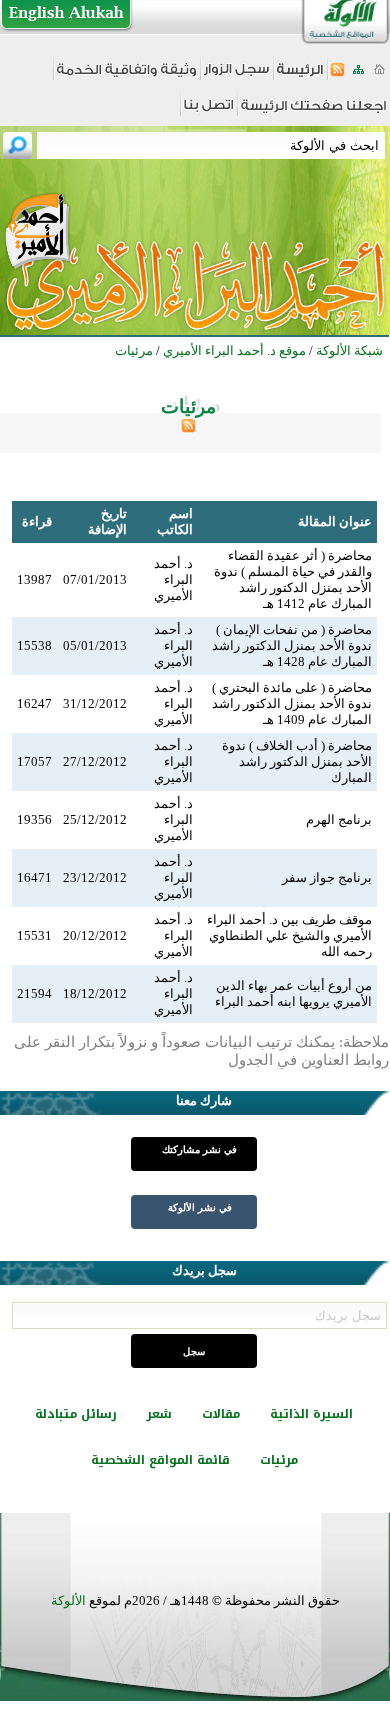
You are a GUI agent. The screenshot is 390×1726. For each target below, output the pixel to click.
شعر (159, 1414)
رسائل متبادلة (76, 1414)
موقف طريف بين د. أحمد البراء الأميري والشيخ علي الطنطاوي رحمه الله (289, 935)
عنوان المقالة (335, 521)
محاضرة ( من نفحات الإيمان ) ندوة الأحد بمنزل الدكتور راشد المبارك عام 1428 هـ (292, 645)
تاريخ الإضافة (107, 521)
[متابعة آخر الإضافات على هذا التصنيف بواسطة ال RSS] (188, 428)
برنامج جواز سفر (327, 877)
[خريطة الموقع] (358, 75)
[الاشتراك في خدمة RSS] (337, 75)
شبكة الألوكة (349, 350)
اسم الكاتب (175, 521)
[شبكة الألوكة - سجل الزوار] (236, 75)
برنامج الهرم (339, 819)
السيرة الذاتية (311, 1414)
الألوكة (68, 1600)
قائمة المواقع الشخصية (160, 1460)
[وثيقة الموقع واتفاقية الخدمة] (126, 76)
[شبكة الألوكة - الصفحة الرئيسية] (300, 76)
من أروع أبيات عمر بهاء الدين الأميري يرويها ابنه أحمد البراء (293, 993)
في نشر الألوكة (200, 1207)
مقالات (221, 1414)
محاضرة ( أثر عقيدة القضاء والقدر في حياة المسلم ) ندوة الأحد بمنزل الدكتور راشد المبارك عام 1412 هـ (293, 579)
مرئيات (279, 1460)
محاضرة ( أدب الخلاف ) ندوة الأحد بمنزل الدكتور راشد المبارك (297, 761)
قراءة (37, 521)
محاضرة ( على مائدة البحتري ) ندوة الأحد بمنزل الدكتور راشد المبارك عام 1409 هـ (292, 703)
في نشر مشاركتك (199, 1149)
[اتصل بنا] (208, 111)
